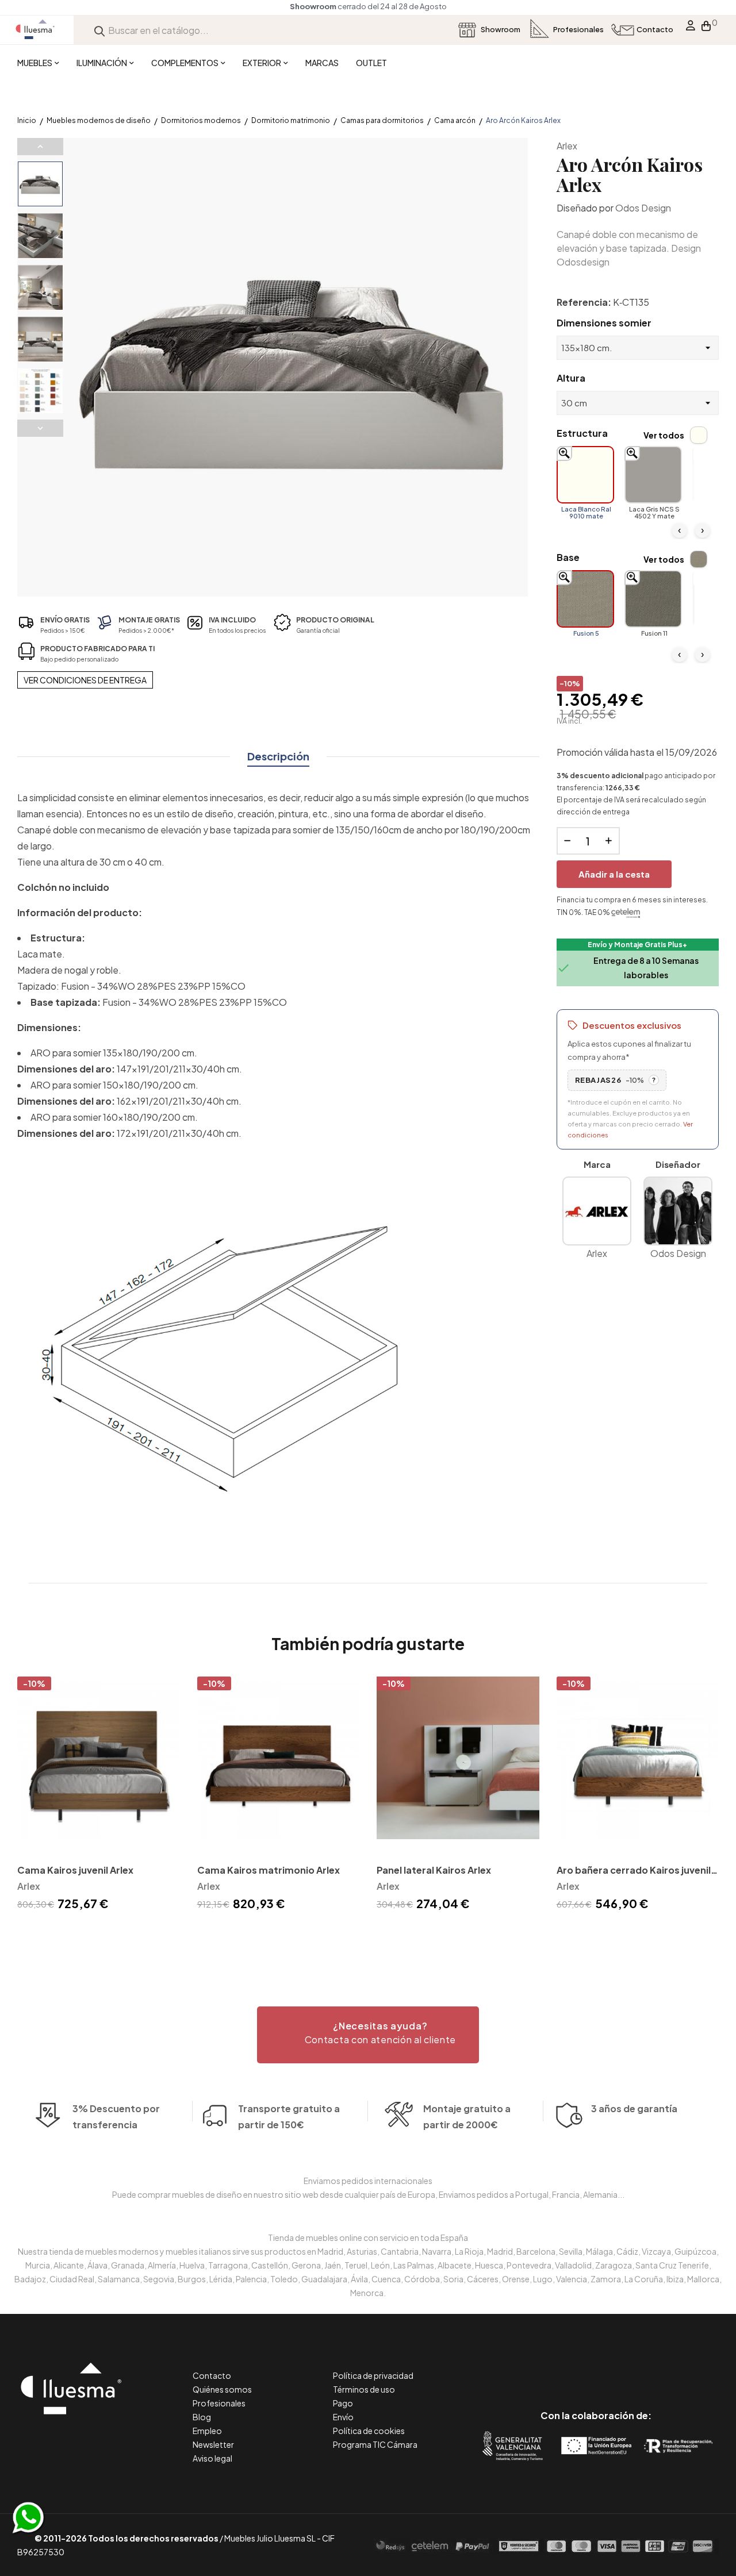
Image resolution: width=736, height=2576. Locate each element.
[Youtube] (648, 2367)
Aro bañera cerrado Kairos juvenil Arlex (634, 1871)
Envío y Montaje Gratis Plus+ (637, 945)
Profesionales (219, 2403)
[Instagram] (622, 2367)
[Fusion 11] (653, 599)
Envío (343, 2417)
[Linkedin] (596, 2367)
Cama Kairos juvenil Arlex (75, 1870)
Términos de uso (364, 2389)
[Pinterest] (570, 2367)
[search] (99, 30)
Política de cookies (369, 2431)
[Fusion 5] (585, 599)
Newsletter (213, 2444)
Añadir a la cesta (614, 874)
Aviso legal (212, 2458)
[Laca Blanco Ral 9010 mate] (585, 475)
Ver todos (664, 435)
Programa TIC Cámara (375, 2444)
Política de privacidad (373, 2375)
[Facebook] (544, 2367)
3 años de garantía (634, 2108)
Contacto (212, 2375)
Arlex (567, 146)
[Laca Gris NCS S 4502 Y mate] (653, 475)
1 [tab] (368, 1934)
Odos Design (643, 208)
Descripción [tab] (278, 756)
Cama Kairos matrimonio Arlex (269, 1870)
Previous (40, 147)
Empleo (207, 2431)
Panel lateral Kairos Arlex (434, 1870)
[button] (368, 2035)
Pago (343, 2403)
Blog (202, 2417)
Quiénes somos (222, 2389)
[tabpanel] (99, 1795)
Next (40, 428)
